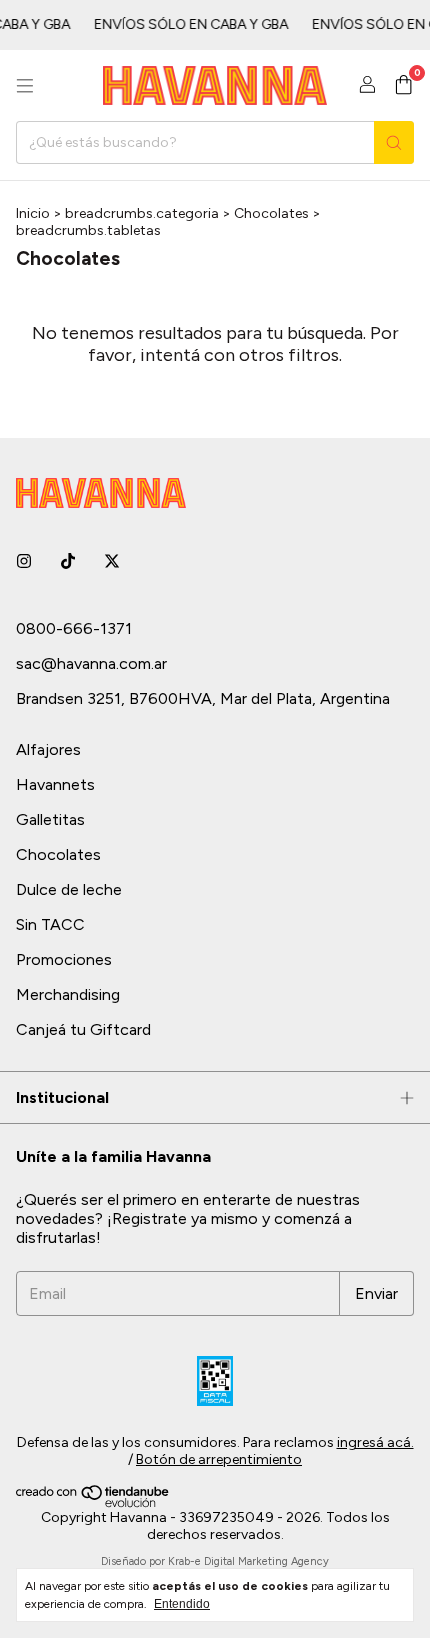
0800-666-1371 (74, 628)
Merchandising (68, 994)
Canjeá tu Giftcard (83, 1029)
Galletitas (50, 819)
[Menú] (25, 86)
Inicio (33, 213)
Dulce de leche (69, 889)
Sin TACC (50, 924)
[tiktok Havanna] (68, 561)
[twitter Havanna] (112, 561)
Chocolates (271, 213)
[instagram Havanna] (24, 561)
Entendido (182, 1604)
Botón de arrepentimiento (219, 1459)
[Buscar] (394, 142)
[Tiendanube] (93, 1503)
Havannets (55, 784)
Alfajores (48, 749)
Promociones (64, 959)
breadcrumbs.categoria (142, 213)
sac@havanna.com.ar (91, 663)
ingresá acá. (375, 1442)
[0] (403, 86)
